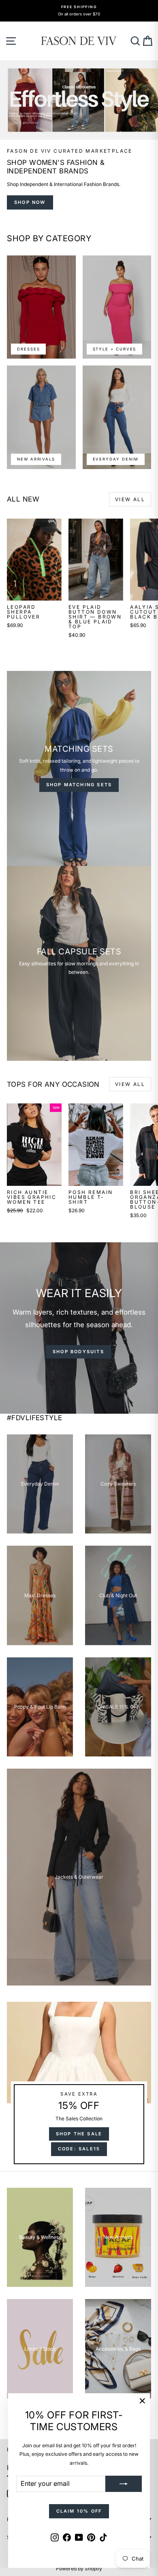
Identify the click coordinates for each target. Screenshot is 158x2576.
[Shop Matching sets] (79, 768)
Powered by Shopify (79, 2568)
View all (130, 499)
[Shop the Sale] (79, 2086)
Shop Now (30, 202)
